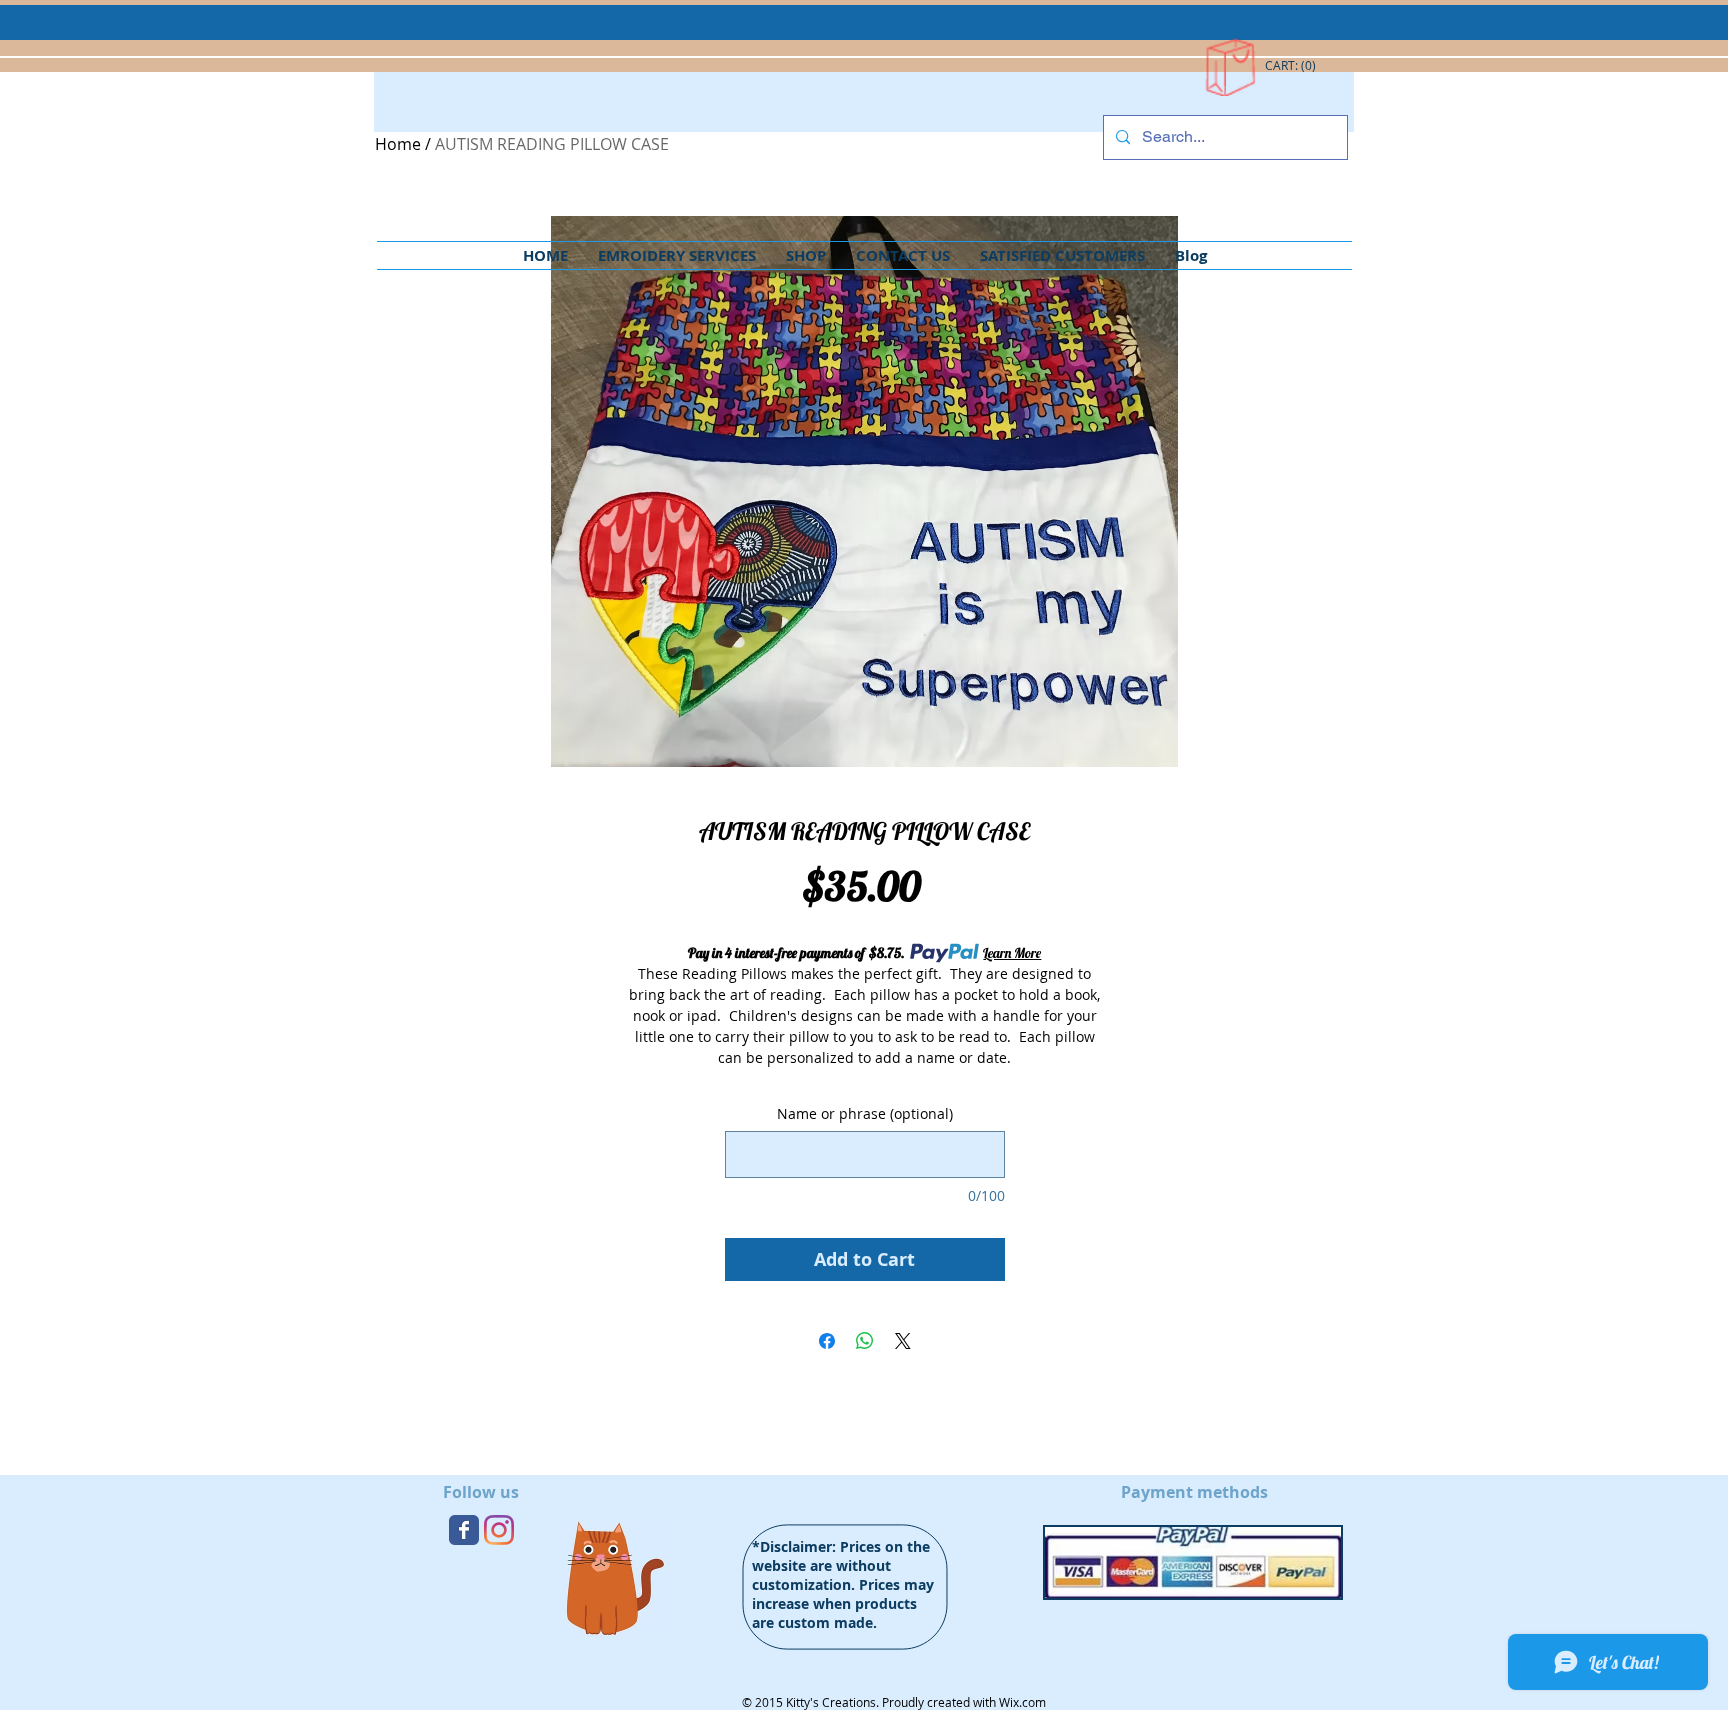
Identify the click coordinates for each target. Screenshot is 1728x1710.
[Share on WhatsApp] (865, 1341)
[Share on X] (903, 1341)
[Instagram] (499, 1530)
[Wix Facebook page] (464, 1530)
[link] (1291, 66)
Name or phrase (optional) (865, 1113)
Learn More (1012, 953)
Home (398, 144)
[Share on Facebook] (827, 1341)
